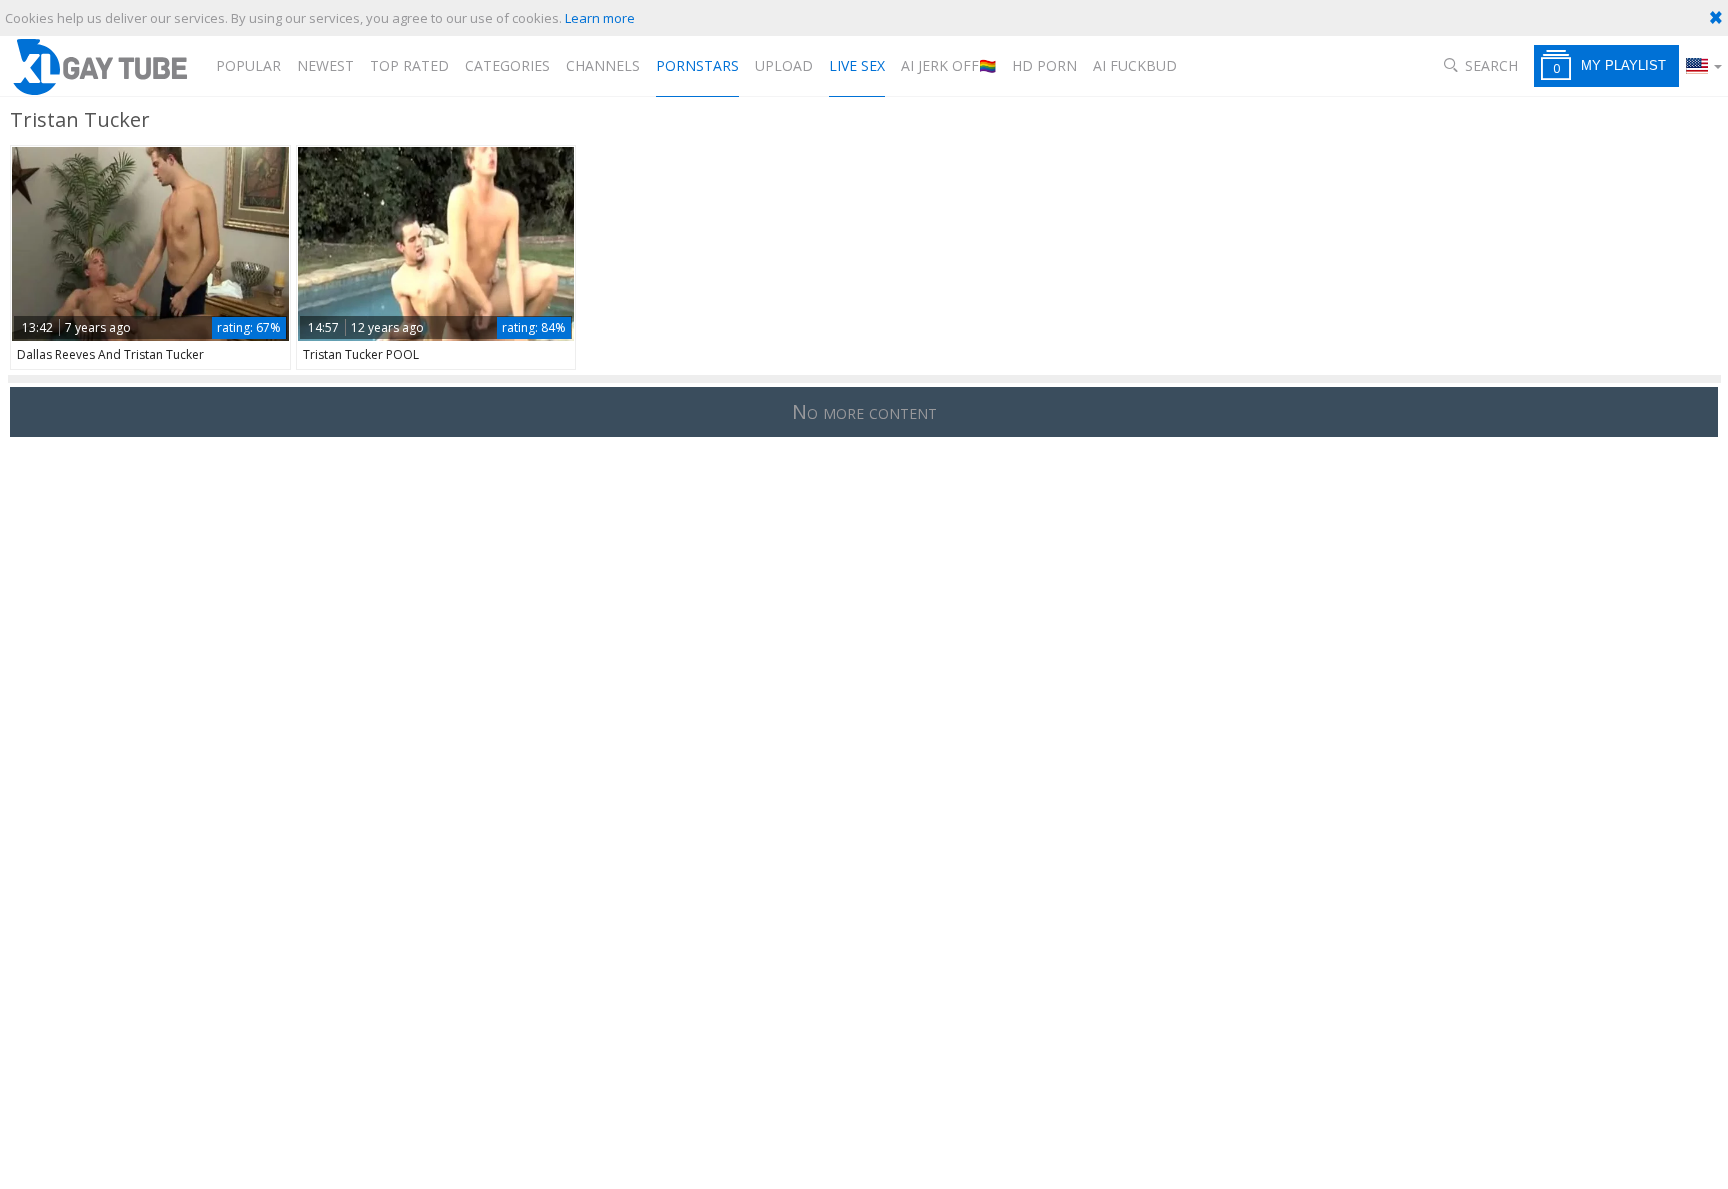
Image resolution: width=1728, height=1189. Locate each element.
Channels (603, 65)
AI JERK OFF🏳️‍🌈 (948, 65)
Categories (507, 65)
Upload (784, 65)
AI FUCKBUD (1135, 65)
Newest (325, 65)
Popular (248, 65)
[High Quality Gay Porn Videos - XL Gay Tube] (99, 66)
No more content (864, 411)
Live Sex (857, 65)
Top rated (409, 65)
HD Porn (1044, 65)
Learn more (600, 18)
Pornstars (697, 65)
